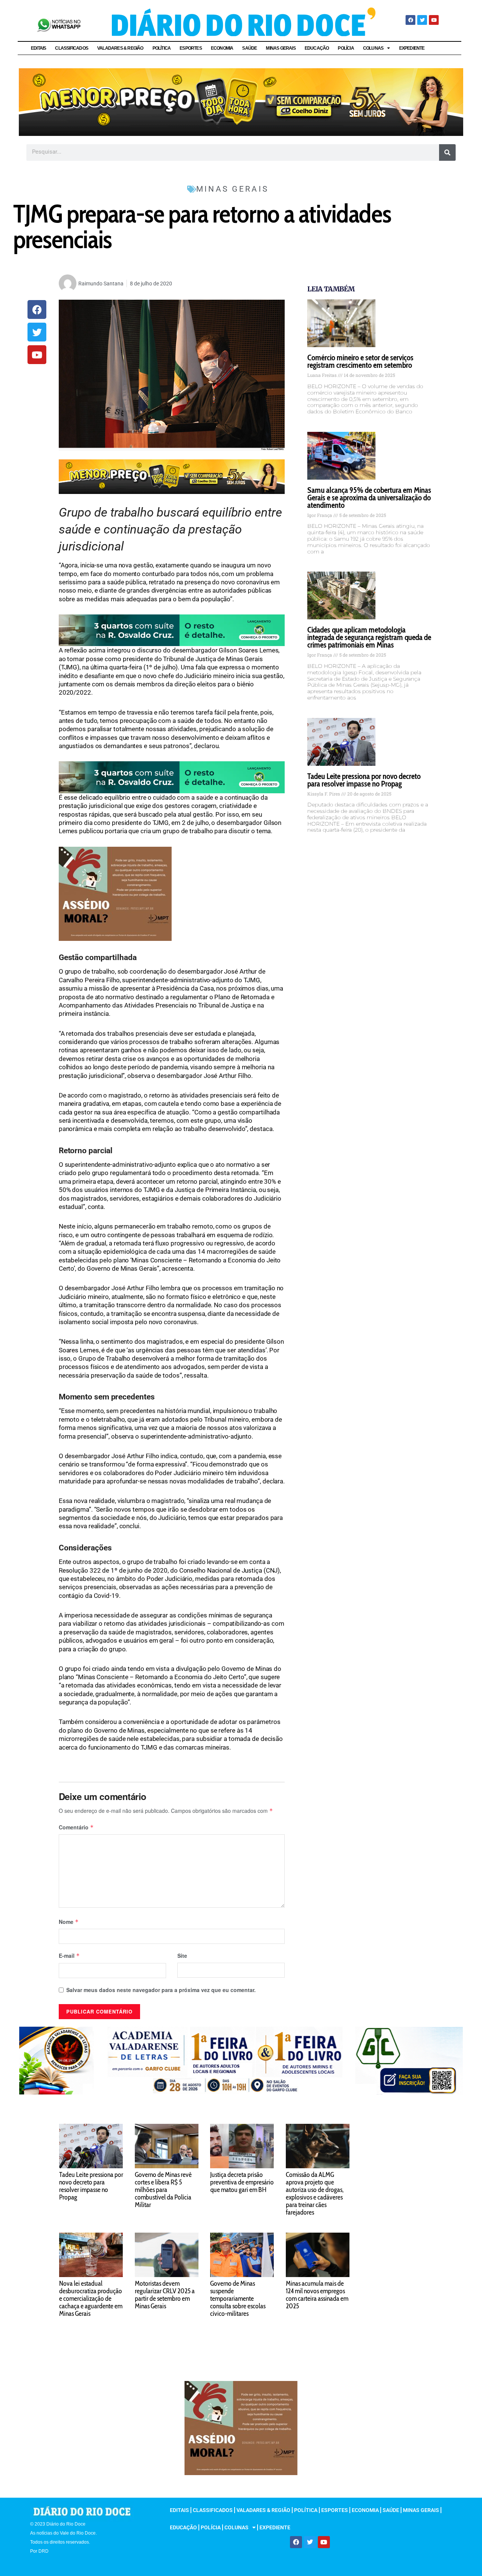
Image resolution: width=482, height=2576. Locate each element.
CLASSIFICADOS (72, 48)
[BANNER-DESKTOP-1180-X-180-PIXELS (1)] (241, 101)
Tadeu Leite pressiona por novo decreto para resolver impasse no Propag (364, 780)
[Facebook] (410, 20)
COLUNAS (373, 48)
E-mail (69, 1956)
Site (182, 1956)
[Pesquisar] (447, 152)
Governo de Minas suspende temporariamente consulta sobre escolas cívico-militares (238, 2299)
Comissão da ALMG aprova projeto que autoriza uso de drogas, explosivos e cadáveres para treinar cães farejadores (315, 2193)
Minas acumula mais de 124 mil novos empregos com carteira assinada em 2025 (317, 2295)
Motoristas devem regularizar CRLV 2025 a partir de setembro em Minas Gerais (165, 2295)
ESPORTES (191, 48)
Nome (69, 1922)
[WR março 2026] (172, 630)
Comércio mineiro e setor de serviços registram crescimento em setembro (360, 361)
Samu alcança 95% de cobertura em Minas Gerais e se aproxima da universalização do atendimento (369, 498)
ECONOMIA (222, 48)
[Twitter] (422, 20)
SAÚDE (249, 48)
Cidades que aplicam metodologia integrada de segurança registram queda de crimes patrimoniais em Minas (369, 637)
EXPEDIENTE (412, 48)
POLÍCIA (346, 48)
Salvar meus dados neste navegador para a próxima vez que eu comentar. (161, 1990)
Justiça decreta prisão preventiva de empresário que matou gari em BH (242, 2182)
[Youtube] (434, 20)
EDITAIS (38, 48)
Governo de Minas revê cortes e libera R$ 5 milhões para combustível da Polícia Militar (163, 2190)
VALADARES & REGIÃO (120, 48)
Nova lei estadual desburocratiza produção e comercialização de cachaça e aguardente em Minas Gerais (91, 2299)
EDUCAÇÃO (317, 48)
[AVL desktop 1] (241, 2060)
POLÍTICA (162, 48)
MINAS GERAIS (281, 48)
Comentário (76, 1827)
